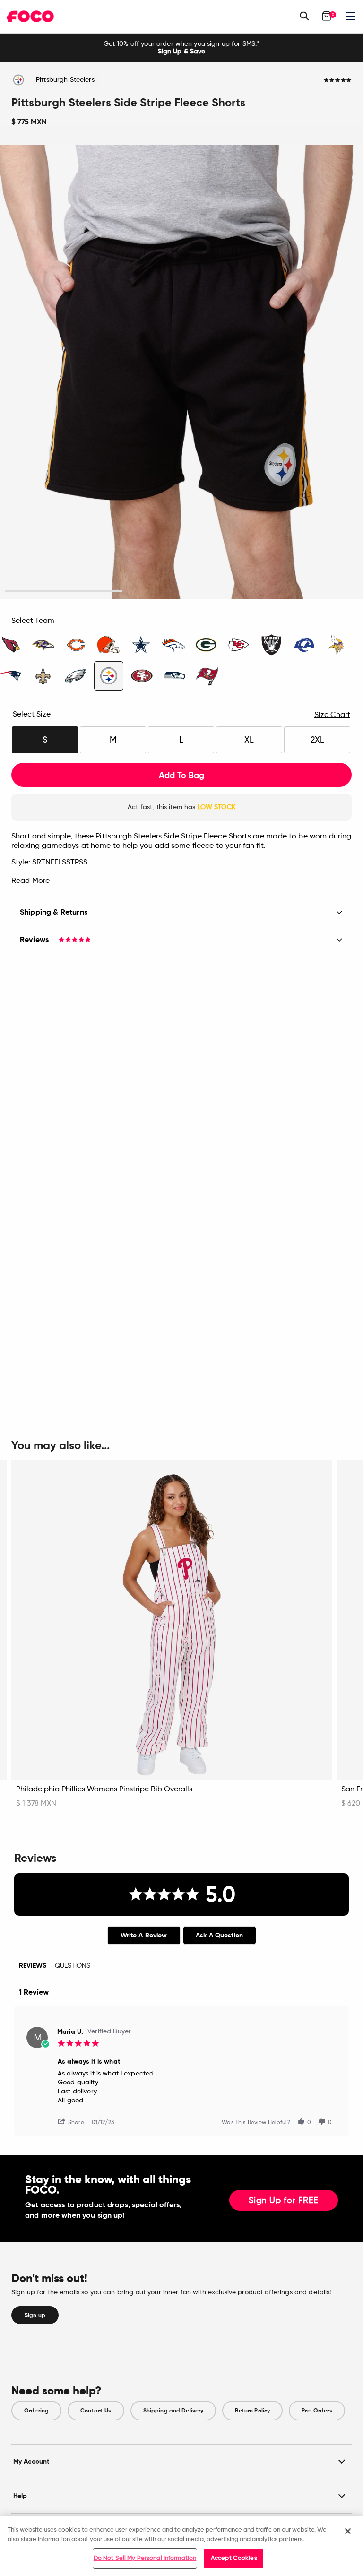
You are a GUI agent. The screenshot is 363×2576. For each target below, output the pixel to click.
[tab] (144, 1935)
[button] (75, 2122)
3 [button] (299, 592)
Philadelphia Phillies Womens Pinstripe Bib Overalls (104, 1789)
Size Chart (332, 715)
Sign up (35, 2315)
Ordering (36, 2411)
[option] (181, 48)
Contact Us (96, 2411)
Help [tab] (20, 2496)
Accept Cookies (234, 2558)
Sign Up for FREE (284, 2201)
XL (249, 740)
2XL (317, 740)
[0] (327, 16)
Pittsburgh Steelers (65, 80)
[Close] (348, 2531)
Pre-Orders (317, 2411)
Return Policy (252, 2411)
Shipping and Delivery (173, 2411)
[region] (181, 2546)
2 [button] (182, 592)
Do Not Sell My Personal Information (145, 2558)
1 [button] (64, 592)
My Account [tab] (31, 2461)
